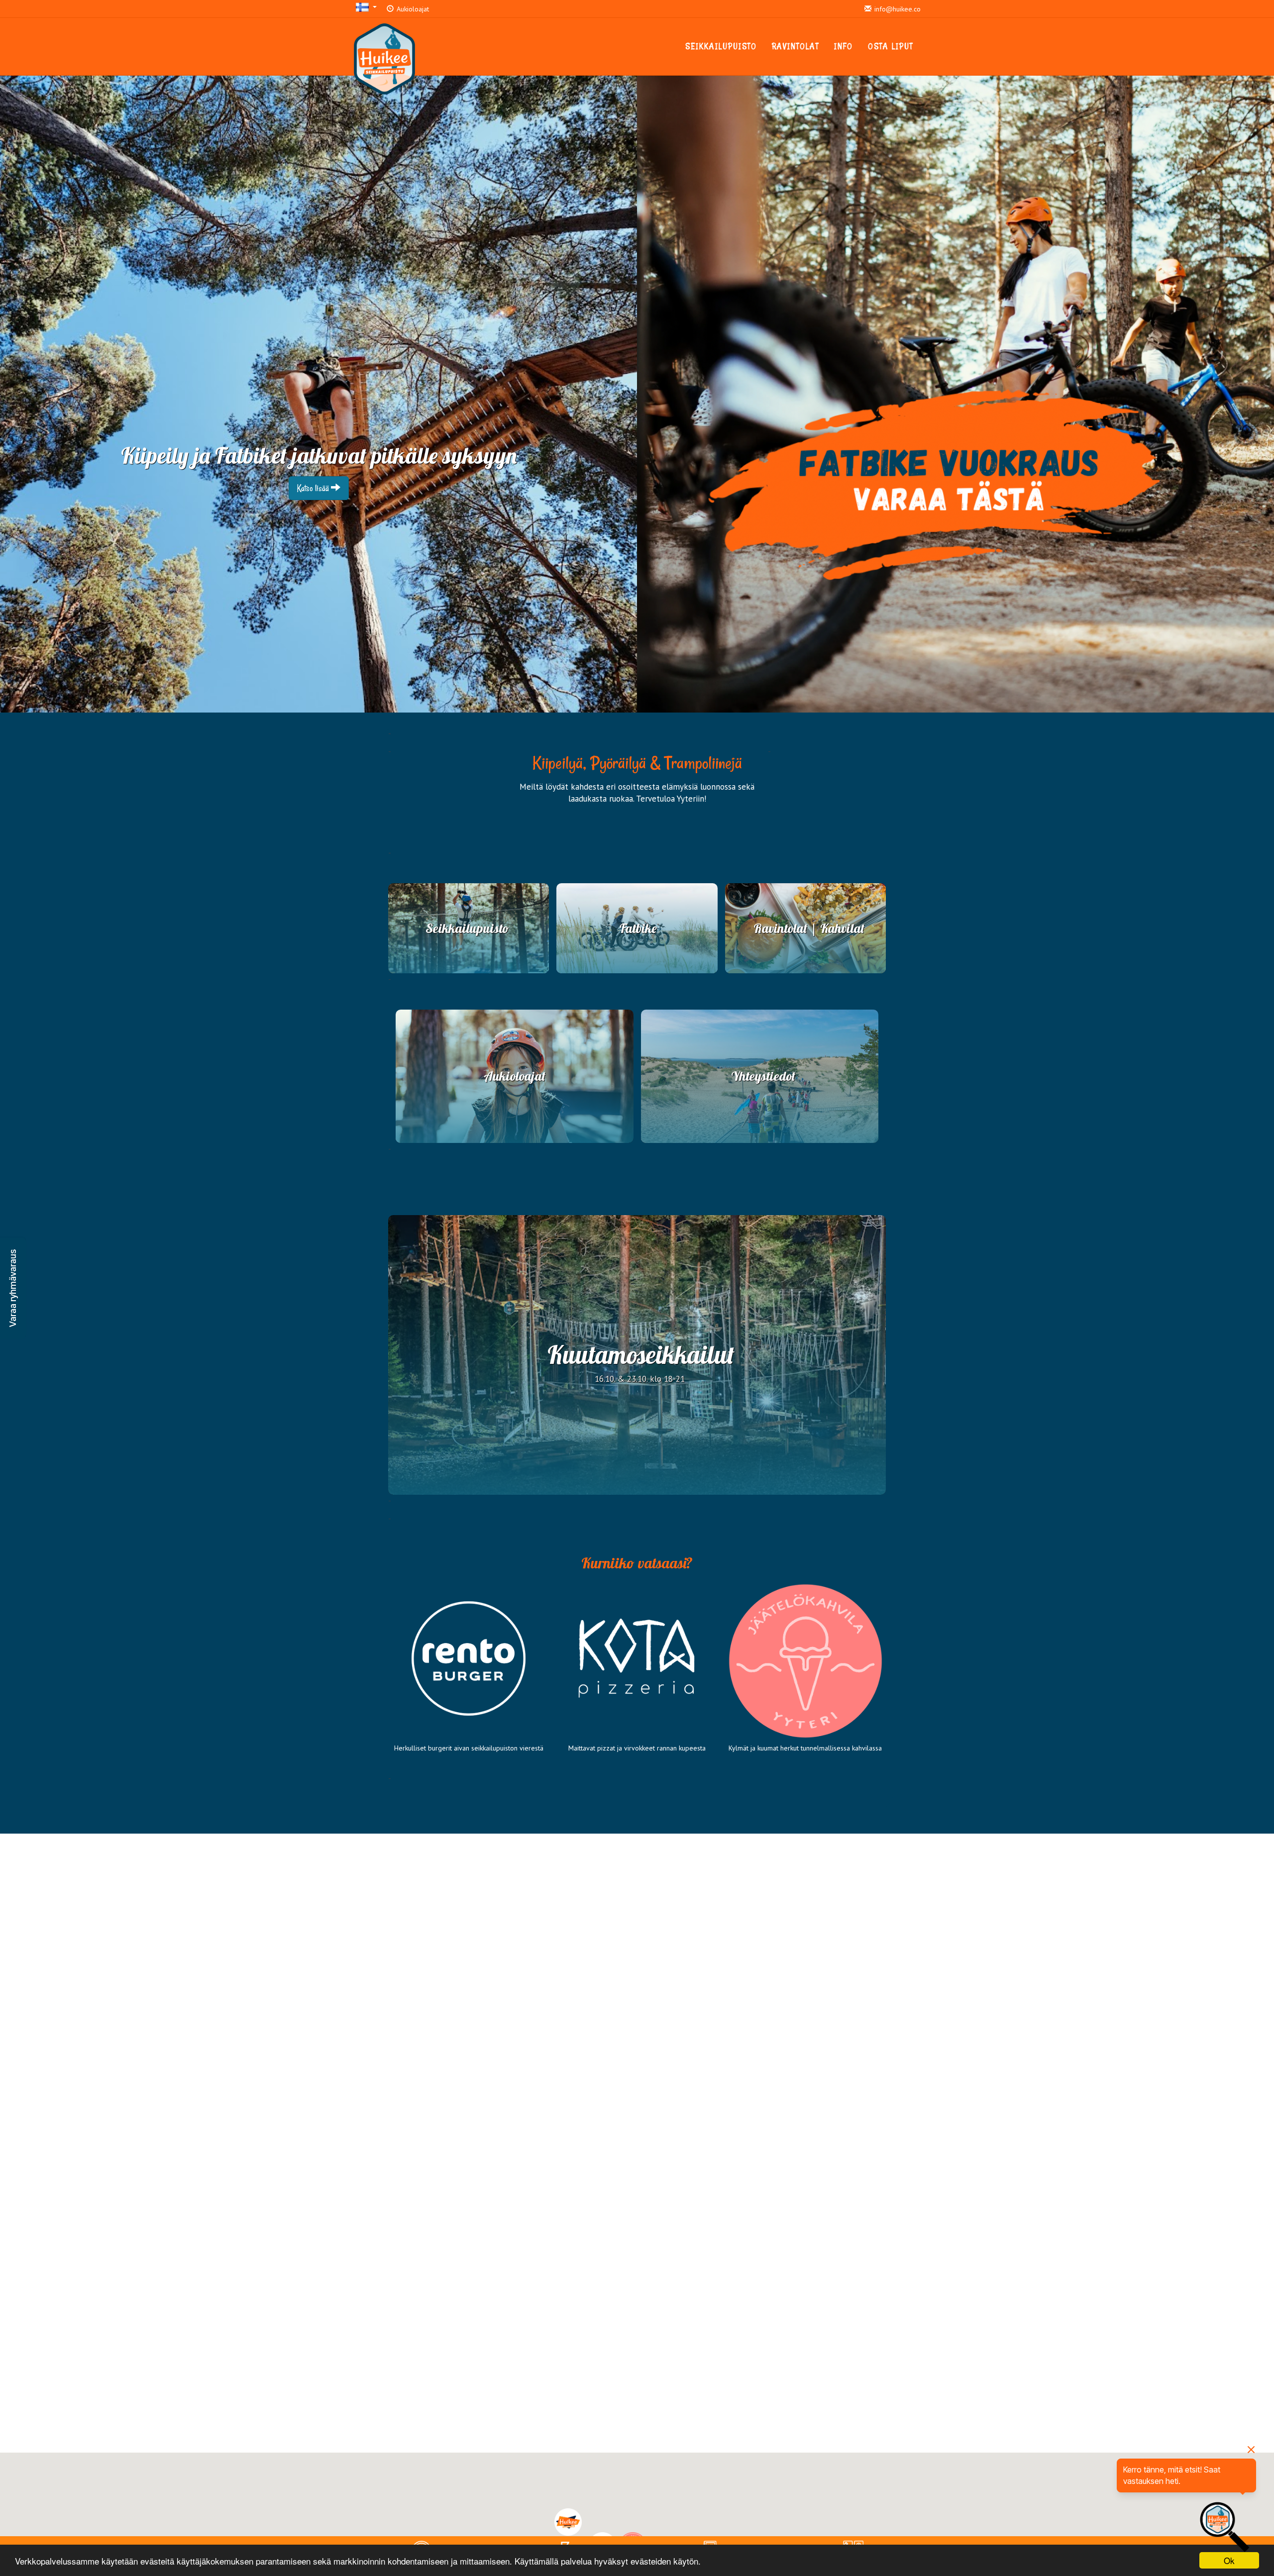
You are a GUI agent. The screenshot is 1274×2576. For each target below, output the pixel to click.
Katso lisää (314, 488)
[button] (13, 1288)
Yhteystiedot (763, 1076)
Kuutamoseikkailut (641, 1355)
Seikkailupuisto (467, 928)
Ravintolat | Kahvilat (809, 928)
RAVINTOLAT (796, 46)
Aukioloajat (412, 9)
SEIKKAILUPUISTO (721, 46)
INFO (844, 46)
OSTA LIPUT (891, 46)
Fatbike (638, 928)
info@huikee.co (897, 9)
